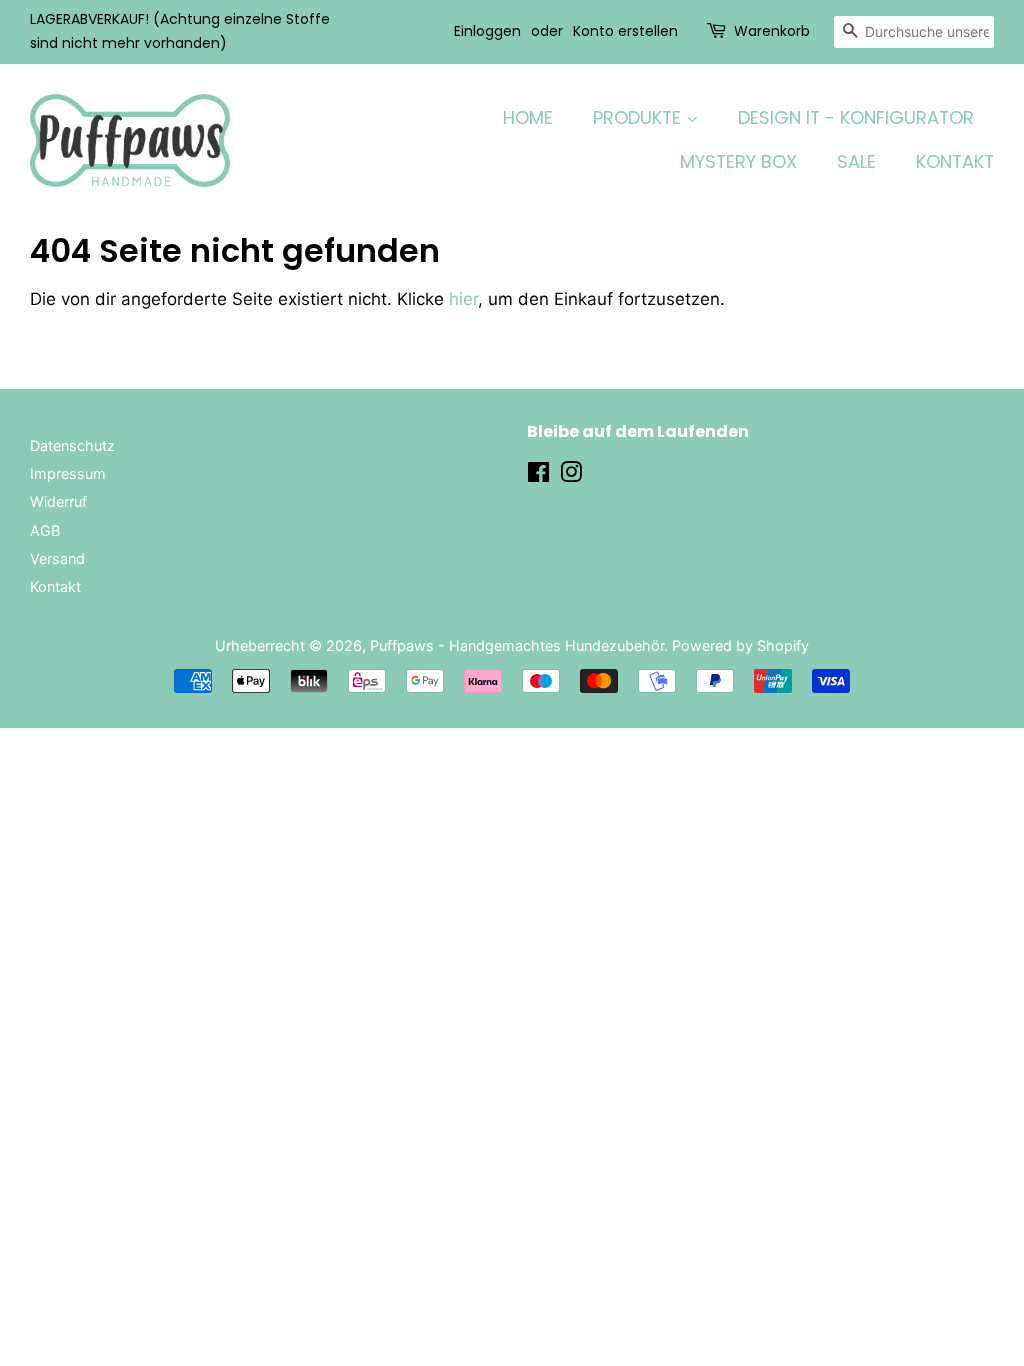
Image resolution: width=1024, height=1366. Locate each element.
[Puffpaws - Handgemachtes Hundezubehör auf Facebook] (538, 475)
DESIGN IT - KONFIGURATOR (856, 117)
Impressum (68, 473)
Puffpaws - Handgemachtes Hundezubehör (517, 645)
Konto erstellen (625, 31)
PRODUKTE (639, 117)
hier (463, 299)
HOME (528, 117)
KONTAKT (955, 161)
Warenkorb (772, 31)
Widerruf (58, 501)
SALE (856, 161)
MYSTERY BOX (738, 161)
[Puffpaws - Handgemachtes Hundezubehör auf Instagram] (571, 475)
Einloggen (487, 31)
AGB (45, 530)
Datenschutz (72, 445)
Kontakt (55, 586)
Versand (57, 558)
